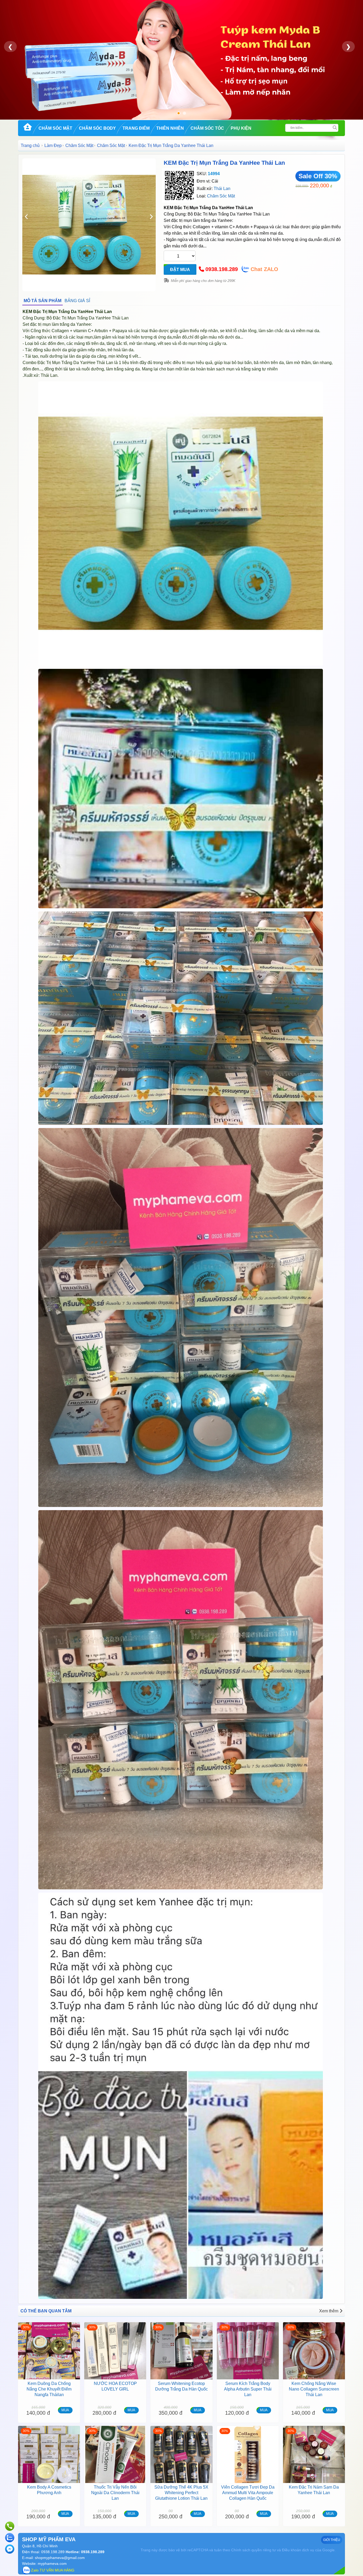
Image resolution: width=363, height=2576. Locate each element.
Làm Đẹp (53, 145)
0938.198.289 (222, 269)
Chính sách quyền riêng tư (254, 2550)
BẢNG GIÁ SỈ (77, 301)
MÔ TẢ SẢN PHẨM (43, 301)
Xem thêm (329, 2311)
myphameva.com (52, 2564)
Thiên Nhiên (170, 128)
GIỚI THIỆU (332, 2540)
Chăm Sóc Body (97, 128)
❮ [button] (10, 47)
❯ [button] (348, 47)
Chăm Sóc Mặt (55, 128)
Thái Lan (222, 189)
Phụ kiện (241, 128)
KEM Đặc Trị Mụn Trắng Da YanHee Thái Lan (224, 163)
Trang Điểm (136, 128)
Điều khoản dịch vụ (298, 2550)
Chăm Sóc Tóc (207, 128)
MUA (65, 2410)
